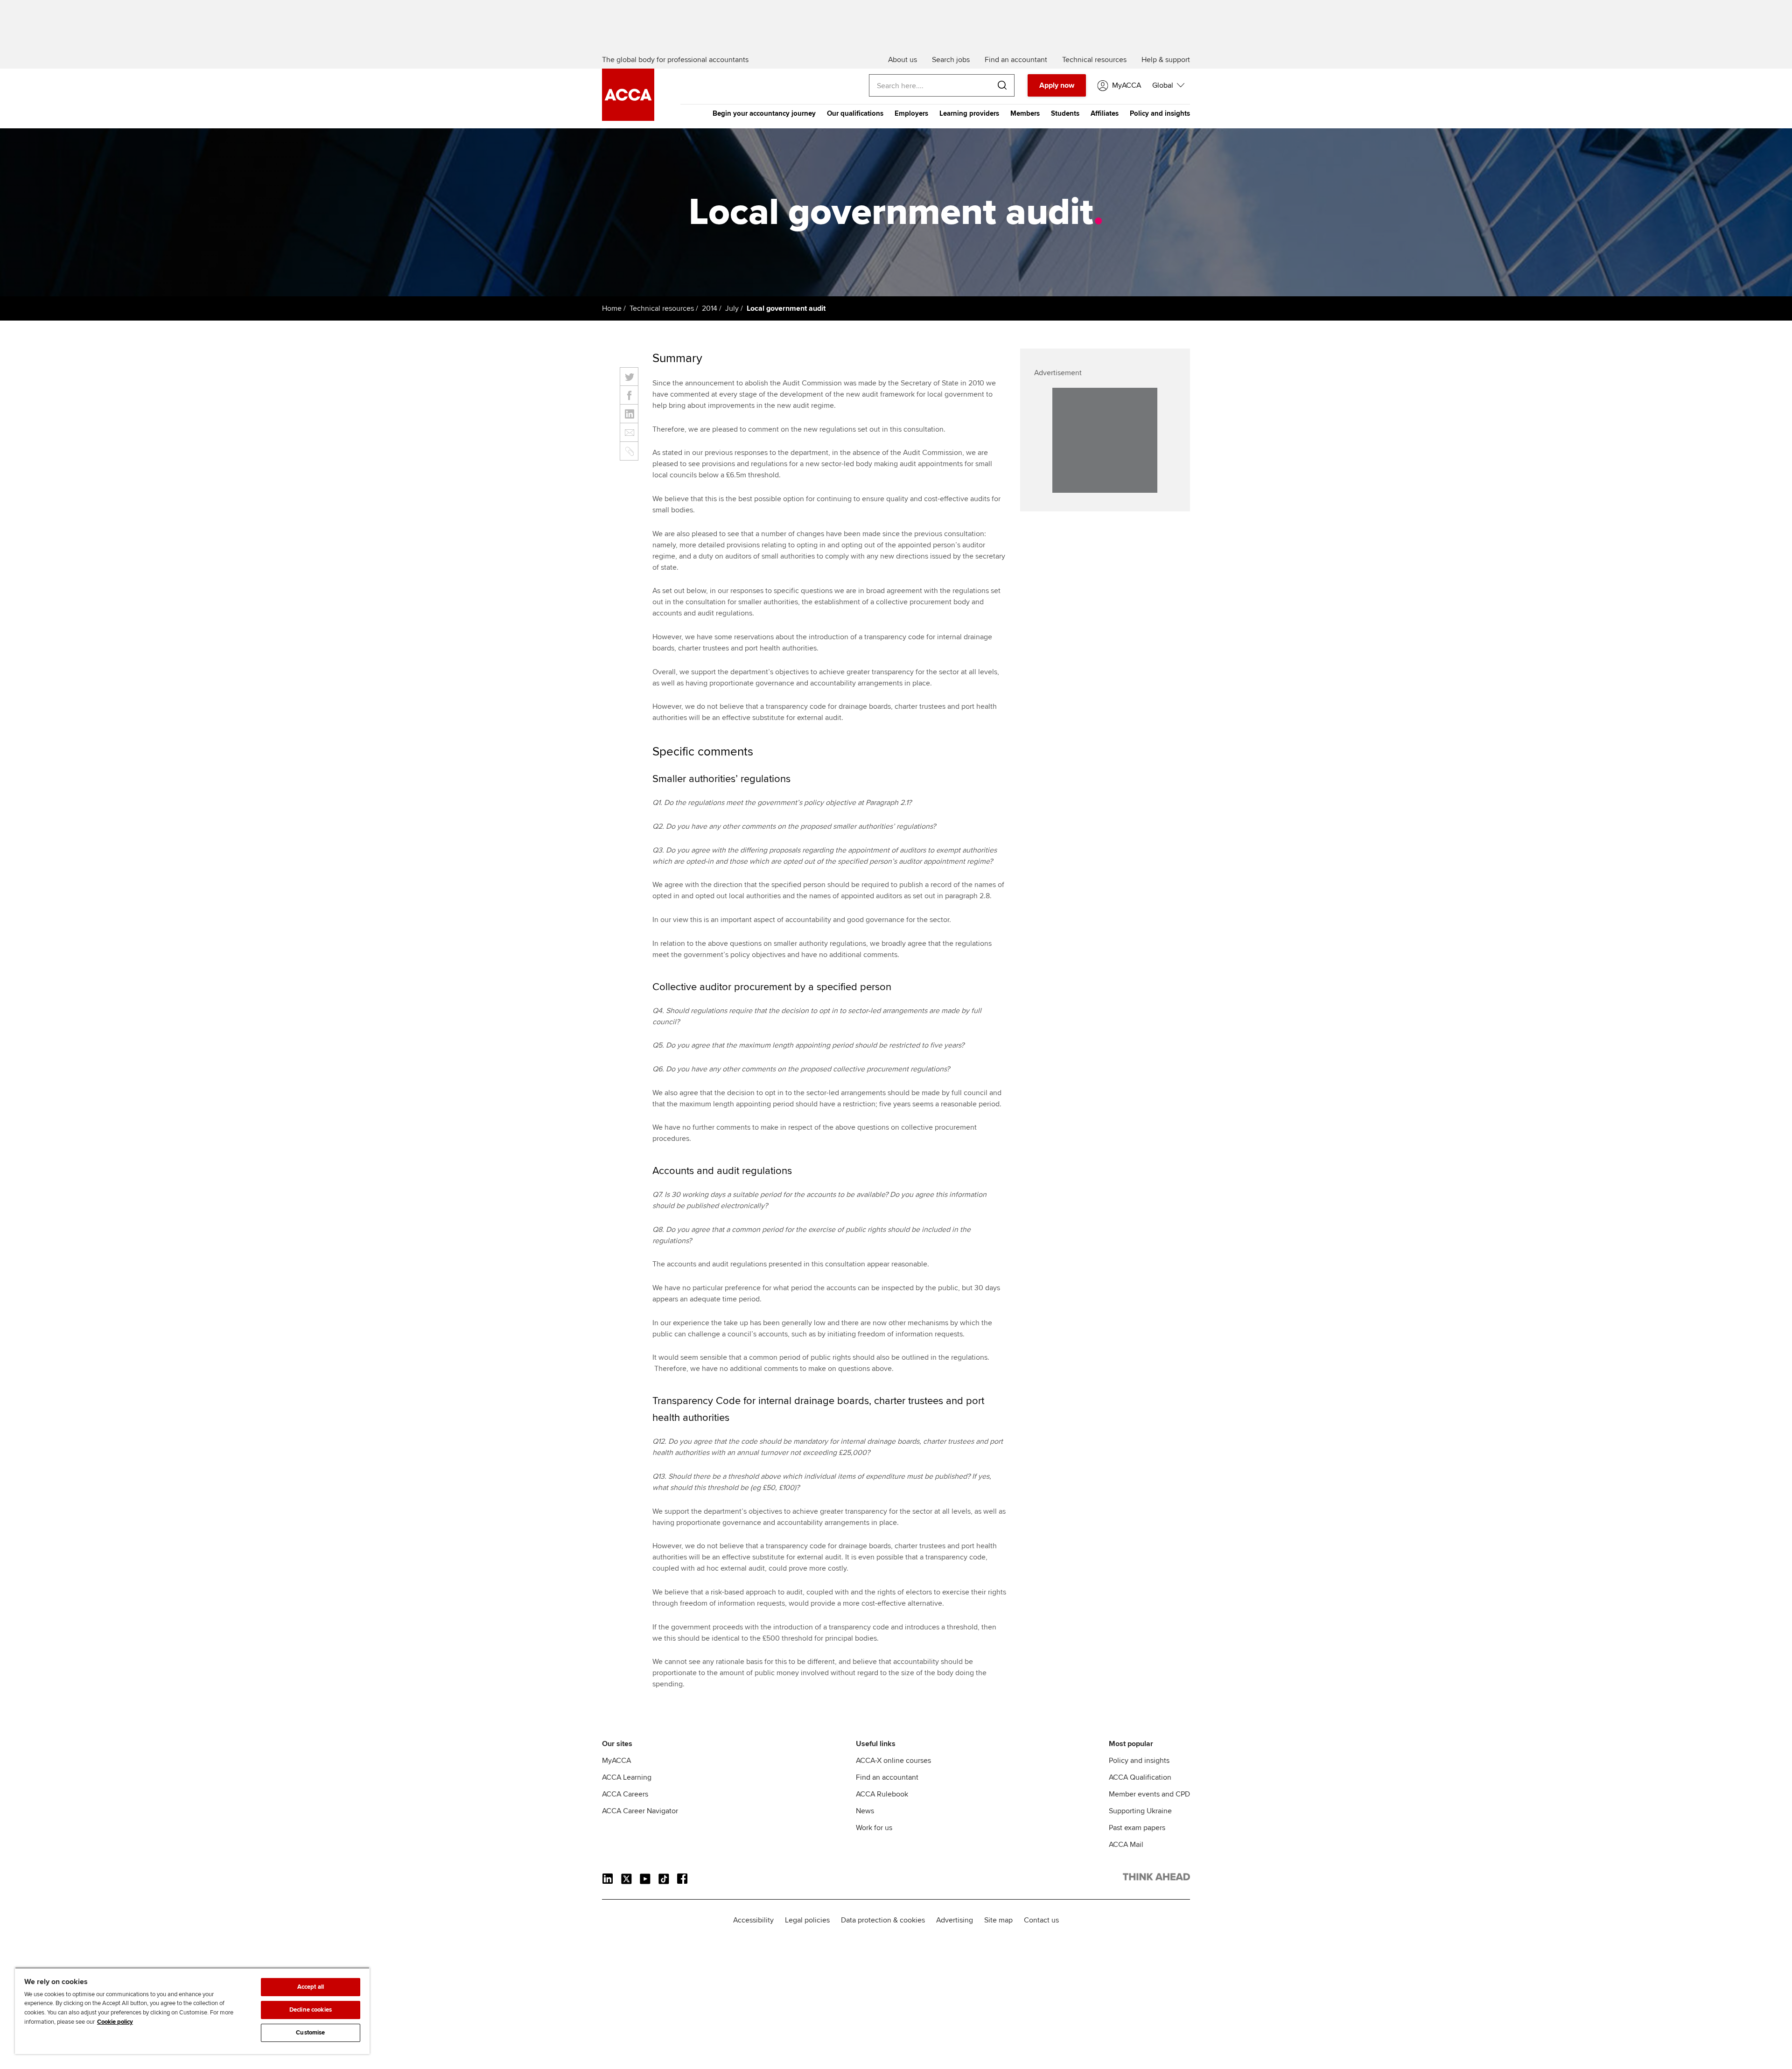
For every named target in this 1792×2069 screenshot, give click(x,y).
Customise (310, 2033)
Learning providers (969, 113)
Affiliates (1105, 113)
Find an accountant (887, 1777)
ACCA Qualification (1140, 1777)
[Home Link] (1156, 1879)
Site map (998, 1920)
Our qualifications (855, 113)
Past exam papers (1137, 1828)
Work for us (874, 1828)
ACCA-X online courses (893, 1761)
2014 (710, 308)
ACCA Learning (627, 1777)
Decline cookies (311, 2010)
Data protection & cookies (883, 1920)
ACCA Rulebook (882, 1794)
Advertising (955, 1920)
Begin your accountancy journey (764, 113)
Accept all (311, 1987)
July (732, 308)
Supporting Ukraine (1140, 1811)
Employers (911, 113)
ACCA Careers (625, 1794)
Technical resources (662, 308)
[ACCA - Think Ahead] (628, 119)
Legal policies (807, 1920)
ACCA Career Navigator (640, 1811)
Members (1025, 113)
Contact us (1041, 1920)
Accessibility (753, 1920)
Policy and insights (1160, 113)
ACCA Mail (1126, 1845)
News (865, 1811)
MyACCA (616, 1761)
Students (1065, 113)
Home (612, 308)
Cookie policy (115, 2022)
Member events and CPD (1149, 1794)
